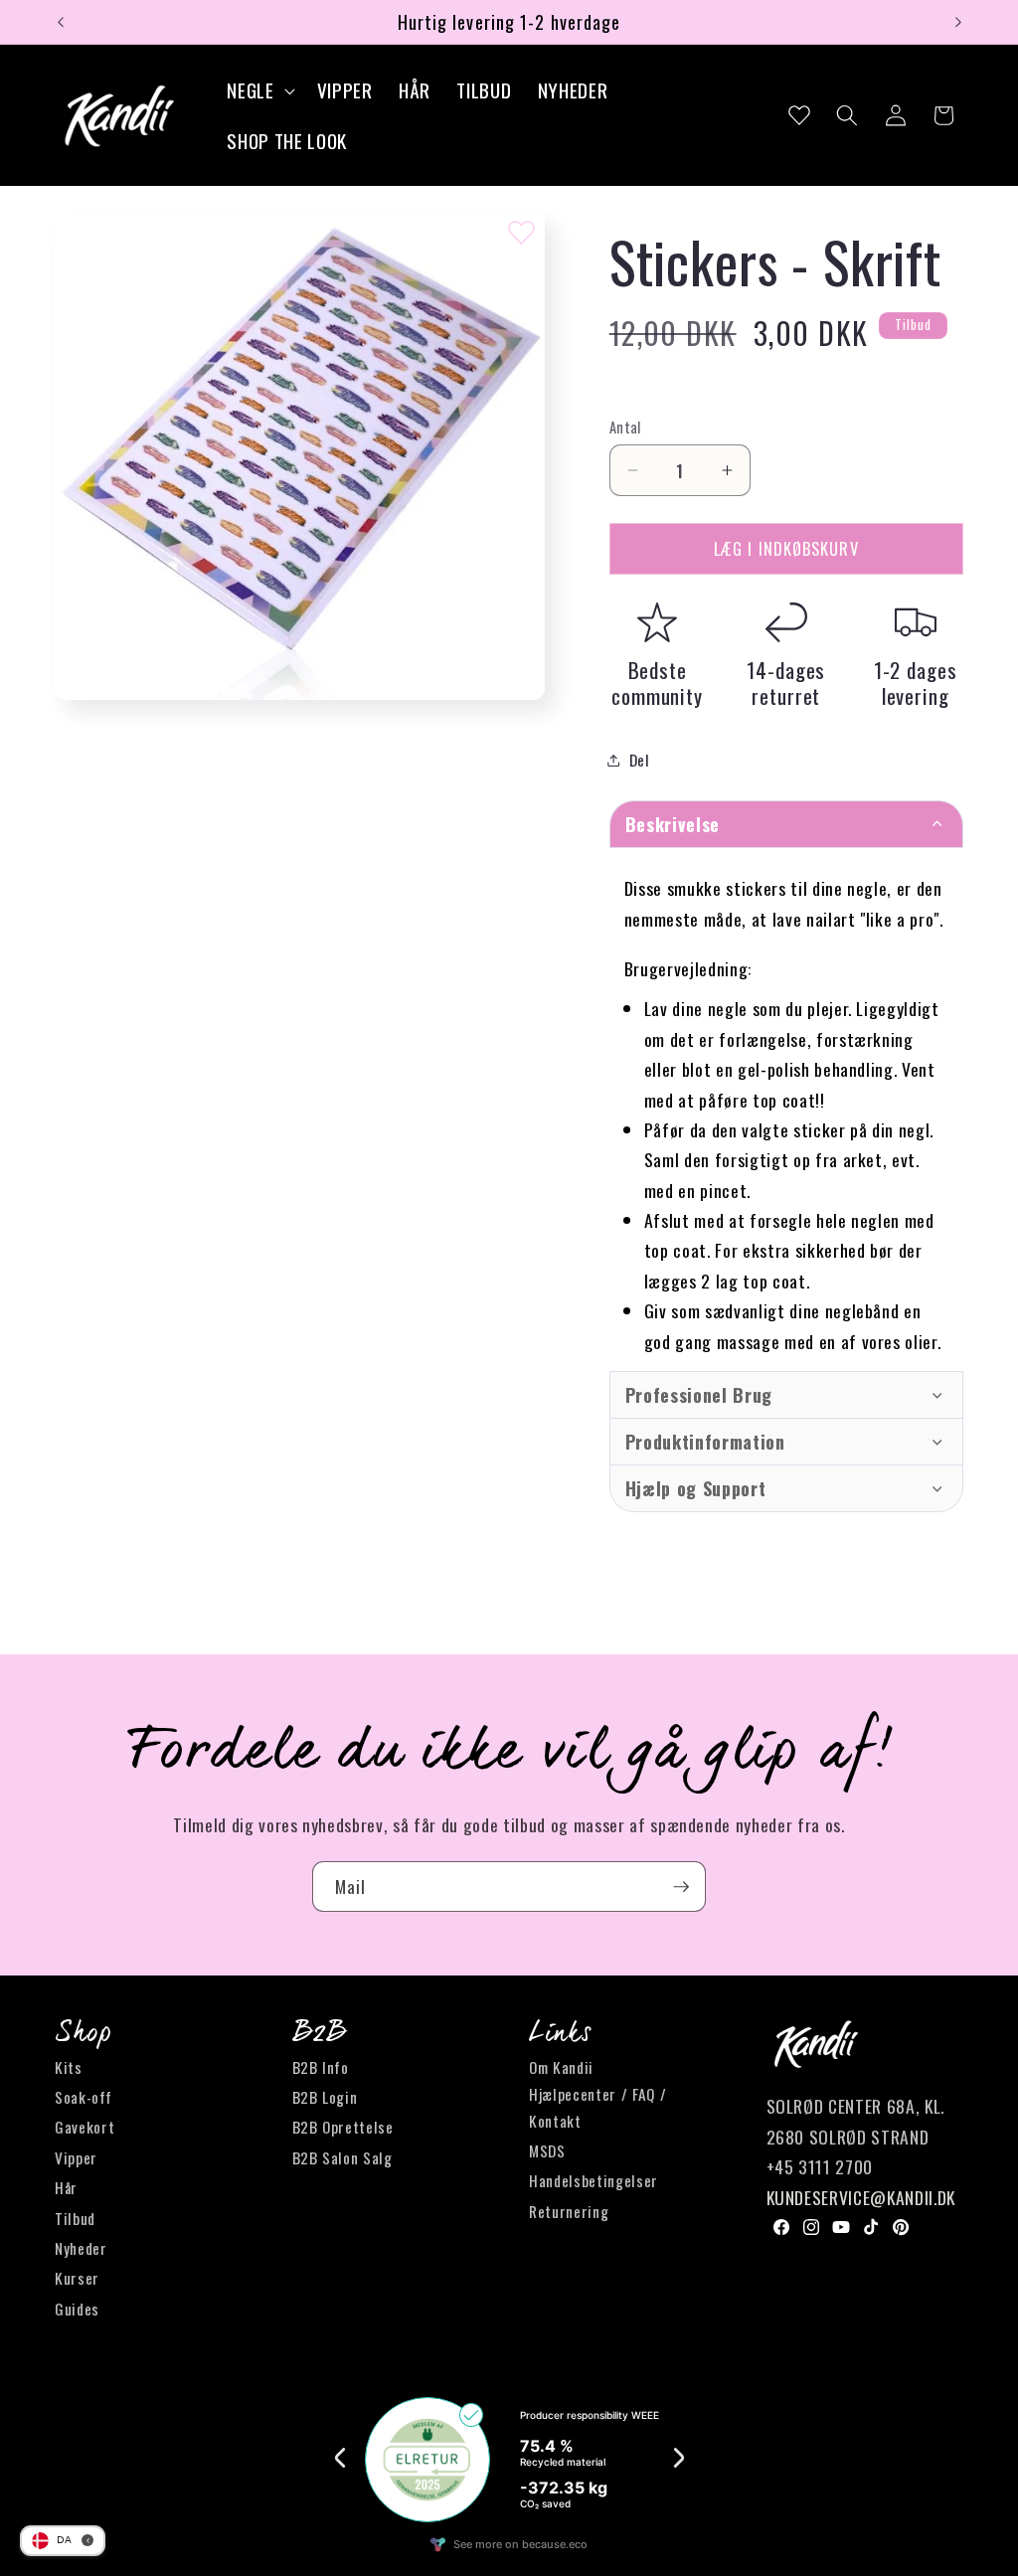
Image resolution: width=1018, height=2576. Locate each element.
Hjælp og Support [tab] (696, 1488)
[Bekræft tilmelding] (681, 1887)
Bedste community (657, 683)
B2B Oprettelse (343, 2127)
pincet (723, 1190)
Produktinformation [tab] (705, 1442)
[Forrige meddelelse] (61, 22)
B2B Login (325, 2097)
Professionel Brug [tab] (699, 1395)
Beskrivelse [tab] (673, 824)
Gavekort (85, 2127)
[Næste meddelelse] (958, 22)
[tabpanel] (786, 1109)
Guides (77, 2309)
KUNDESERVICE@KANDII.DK (861, 2197)
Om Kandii (561, 2067)
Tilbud (75, 2218)
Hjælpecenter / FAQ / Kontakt (597, 2107)
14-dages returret (786, 683)
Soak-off (83, 2097)
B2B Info (321, 2067)
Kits (69, 2067)
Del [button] (640, 760)
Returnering (569, 2211)
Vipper (76, 2157)
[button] (258, 90)
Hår (66, 2187)
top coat (676, 1250)
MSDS (547, 2150)
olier (921, 1341)
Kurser (77, 2278)
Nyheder (81, 2248)
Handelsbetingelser (594, 2180)
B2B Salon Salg (342, 2157)
